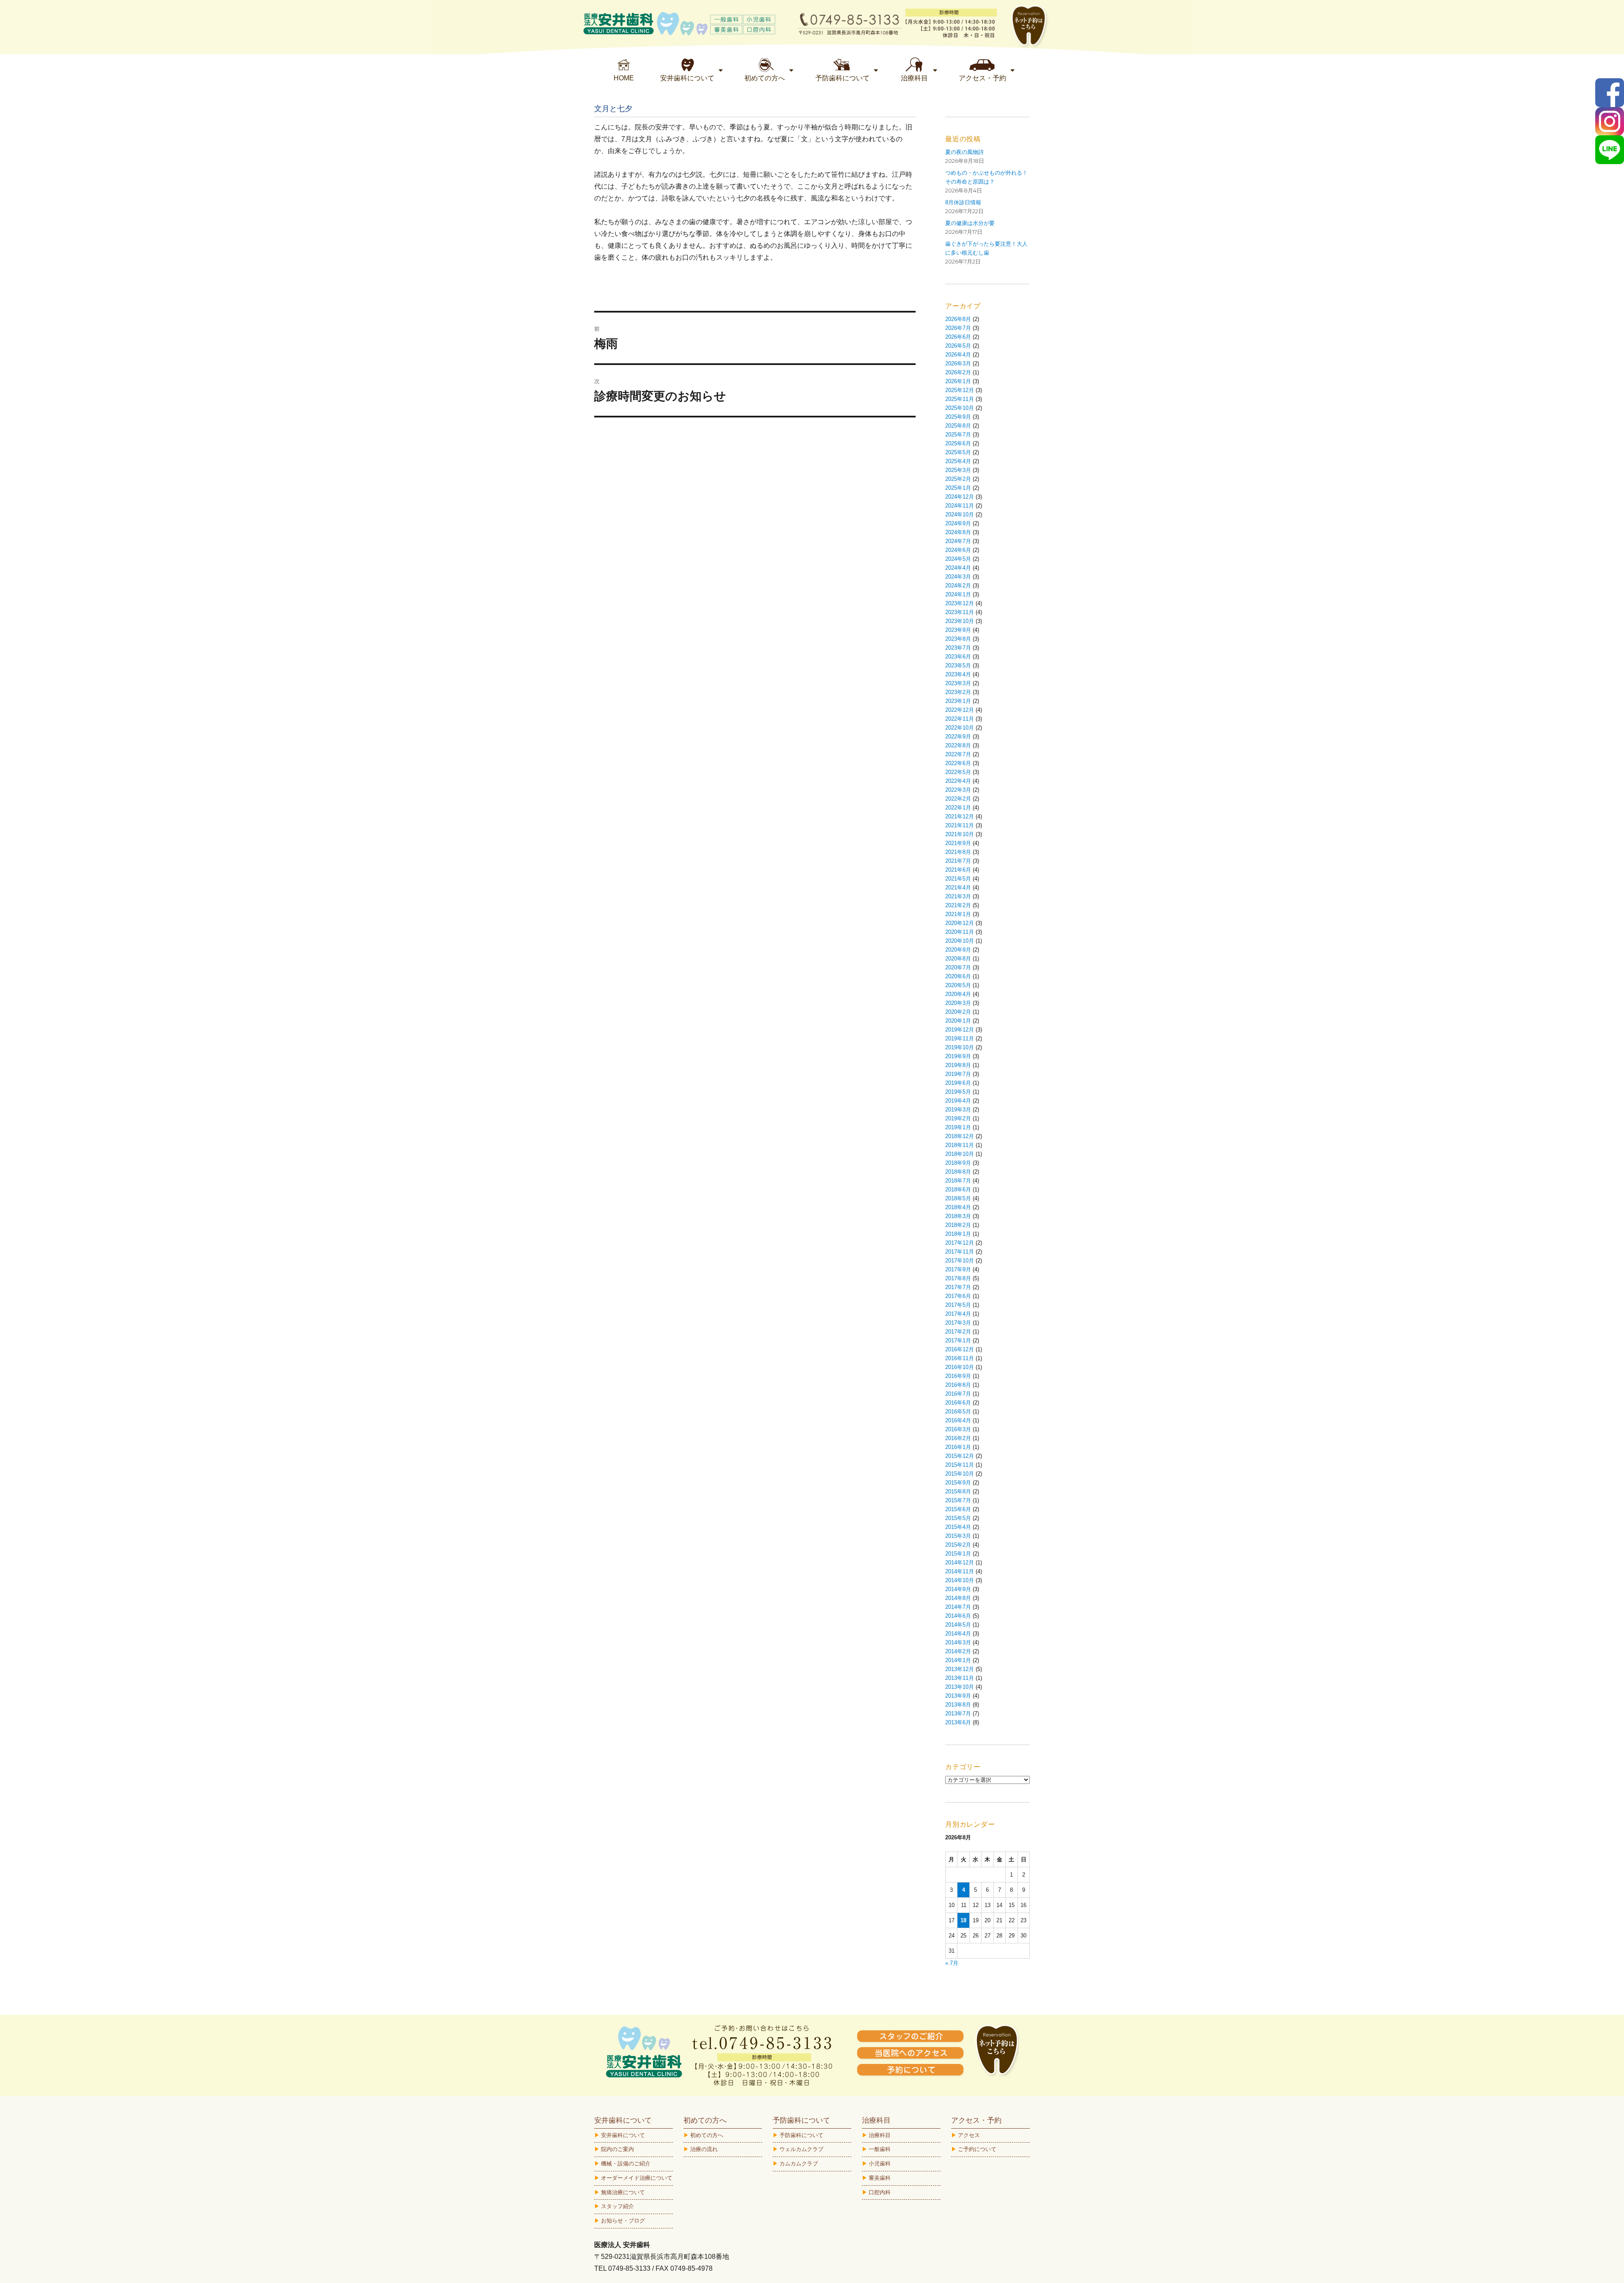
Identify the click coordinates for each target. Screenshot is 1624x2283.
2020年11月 (960, 932)
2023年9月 (958, 630)
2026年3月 (958, 364)
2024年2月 (958, 586)
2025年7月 (958, 435)
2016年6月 (958, 1403)
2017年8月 (958, 1278)
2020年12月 (960, 923)
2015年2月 (958, 1545)
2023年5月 (958, 665)
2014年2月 (958, 1651)
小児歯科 (880, 2164)
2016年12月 (960, 1349)
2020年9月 (958, 950)
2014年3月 (958, 1642)
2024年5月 (958, 559)
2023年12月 (960, 603)
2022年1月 (958, 808)
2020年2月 (958, 1012)
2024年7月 (958, 541)
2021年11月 (960, 825)
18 (963, 1920)
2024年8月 (958, 532)
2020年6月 (958, 976)
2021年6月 (958, 870)
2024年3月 (958, 577)
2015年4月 (958, 1527)
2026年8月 (958, 319)
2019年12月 (960, 1030)
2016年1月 (958, 1447)
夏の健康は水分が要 (970, 223)
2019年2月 (958, 1118)
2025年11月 (960, 399)
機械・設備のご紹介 (626, 2164)
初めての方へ (707, 2135)
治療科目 (880, 2135)
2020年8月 (958, 959)
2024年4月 (958, 568)
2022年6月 (958, 763)
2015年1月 (958, 1554)
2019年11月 (960, 1039)
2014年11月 (960, 1571)
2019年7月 (958, 1074)
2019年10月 (960, 1047)
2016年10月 (960, 1367)
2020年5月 (958, 985)
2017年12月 (960, 1243)
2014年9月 (958, 1589)
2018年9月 (958, 1163)
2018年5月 (958, 1198)
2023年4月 (958, 674)
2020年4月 (958, 994)
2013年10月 (960, 1687)
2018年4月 (958, 1207)
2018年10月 (960, 1154)
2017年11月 (960, 1252)
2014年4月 (958, 1634)
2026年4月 (958, 355)
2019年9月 (958, 1056)
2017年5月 (958, 1305)
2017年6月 (958, 1296)
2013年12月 (960, 1669)
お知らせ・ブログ (623, 2221)
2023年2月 (958, 692)
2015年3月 (958, 1536)
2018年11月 (960, 1145)
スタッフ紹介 (617, 2206)
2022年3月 (958, 790)
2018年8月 (958, 1172)
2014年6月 (958, 1616)
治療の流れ (704, 2149)
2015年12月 (960, 1456)
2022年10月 (960, 728)
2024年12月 (960, 497)
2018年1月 (958, 1234)
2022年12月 (960, 710)
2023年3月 (958, 683)
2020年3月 (958, 1003)
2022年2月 (958, 799)
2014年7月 (958, 1607)
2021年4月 (958, 888)
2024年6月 (958, 550)
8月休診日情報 (963, 202)
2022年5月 (958, 772)
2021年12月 (960, 816)
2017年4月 (958, 1314)
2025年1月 (958, 488)
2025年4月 (958, 461)
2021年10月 (960, 834)
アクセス (969, 2135)
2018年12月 (960, 1136)
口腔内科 (880, 2192)
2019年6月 (958, 1083)
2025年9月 (958, 417)
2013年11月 (960, 1678)
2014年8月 (958, 1598)
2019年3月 (958, 1110)
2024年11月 (960, 506)
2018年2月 (958, 1225)
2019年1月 (958, 1127)
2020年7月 (958, 967)
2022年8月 (958, 745)
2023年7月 (958, 648)
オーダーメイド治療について (637, 2178)
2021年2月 (958, 905)
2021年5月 (958, 879)
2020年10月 (960, 941)
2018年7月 (958, 1181)
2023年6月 (958, 657)
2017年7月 (958, 1287)
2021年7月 (958, 861)
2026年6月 (958, 337)
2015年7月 (958, 1500)
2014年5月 (958, 1625)
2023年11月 (960, 612)
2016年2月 (958, 1438)
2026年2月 (958, 372)
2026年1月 (958, 381)
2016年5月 (958, 1412)
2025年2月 (958, 479)
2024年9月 (958, 523)
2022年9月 (958, 737)
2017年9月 (958, 1269)
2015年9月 (958, 1483)
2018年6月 (958, 1190)
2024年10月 (960, 514)
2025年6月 (958, 443)
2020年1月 (958, 1021)
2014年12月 (960, 1563)
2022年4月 (958, 781)
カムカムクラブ (799, 2164)
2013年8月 (958, 1705)
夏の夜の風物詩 (964, 152)
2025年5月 (958, 452)
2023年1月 (958, 701)
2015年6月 (958, 1509)
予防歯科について (801, 2135)
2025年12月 (960, 390)
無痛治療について (623, 2192)
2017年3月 (958, 1323)
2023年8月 (958, 639)
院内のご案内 (617, 2149)
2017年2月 (958, 1332)
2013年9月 (958, 1696)
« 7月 (952, 1963)
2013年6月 (958, 1722)
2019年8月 (958, 1065)
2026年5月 (958, 346)
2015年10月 (960, 1474)
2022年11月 (960, 719)
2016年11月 (960, 1358)
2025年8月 (958, 426)
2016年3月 (958, 1429)
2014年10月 (960, 1580)
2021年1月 (958, 914)
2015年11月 (960, 1465)
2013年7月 (958, 1714)
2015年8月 (958, 1491)
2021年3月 (958, 896)
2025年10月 (960, 408)
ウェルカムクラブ (801, 2149)
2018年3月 (958, 1216)
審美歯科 (880, 2178)
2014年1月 (958, 1660)
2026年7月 (958, 328)
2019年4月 (958, 1101)
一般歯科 (880, 2149)
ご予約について (977, 2149)
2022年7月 (958, 754)
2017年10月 (960, 1261)
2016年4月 (958, 1420)
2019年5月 (958, 1092)
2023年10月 (960, 621)
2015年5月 (958, 1518)
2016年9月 (958, 1376)
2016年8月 (958, 1385)
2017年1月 (958, 1340)
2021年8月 (958, 852)
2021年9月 (958, 843)
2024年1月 (958, 594)
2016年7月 (958, 1394)
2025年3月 (958, 470)
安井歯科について (623, 2135)
